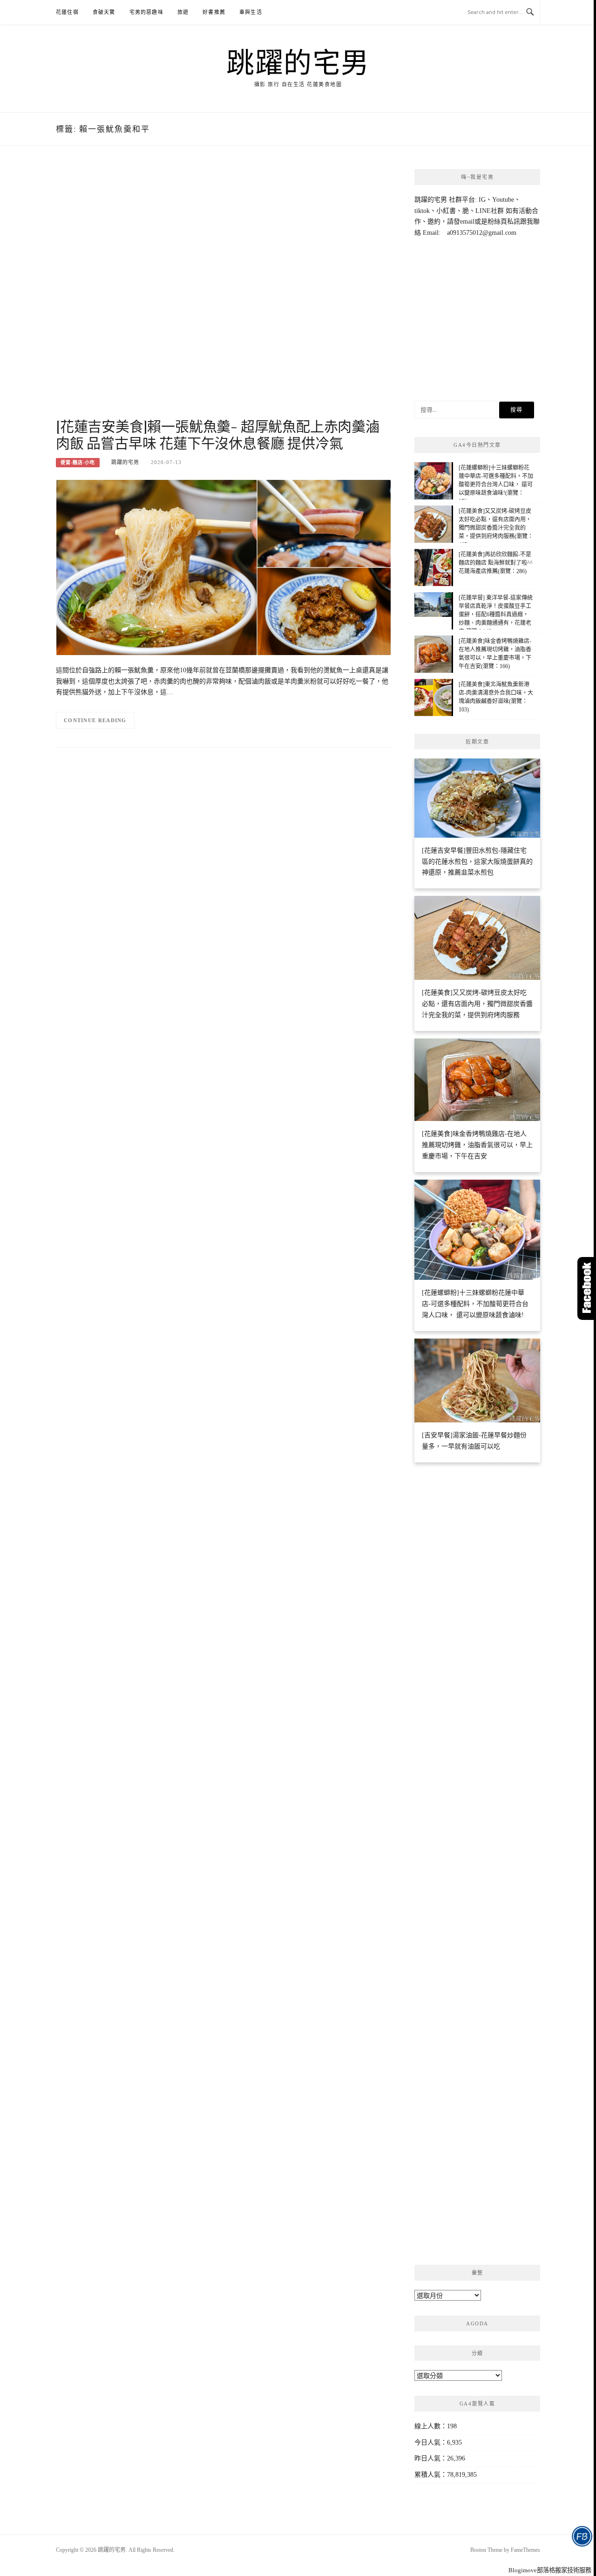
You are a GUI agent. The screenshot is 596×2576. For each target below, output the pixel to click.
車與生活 (251, 12)
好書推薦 (214, 12)
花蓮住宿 (67, 12)
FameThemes (525, 2550)
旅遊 (183, 12)
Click (587, 1288)
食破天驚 (104, 12)
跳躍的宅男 (298, 61)
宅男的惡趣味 (146, 12)
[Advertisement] (223, 292)
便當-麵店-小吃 (78, 462)
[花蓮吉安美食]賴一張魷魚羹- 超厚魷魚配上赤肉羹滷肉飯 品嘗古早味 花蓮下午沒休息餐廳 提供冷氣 (218, 434)
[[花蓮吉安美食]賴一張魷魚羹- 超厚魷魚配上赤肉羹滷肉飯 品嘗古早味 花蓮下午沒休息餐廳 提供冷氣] (223, 567)
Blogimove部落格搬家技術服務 (550, 2570)
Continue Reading (95, 720)
